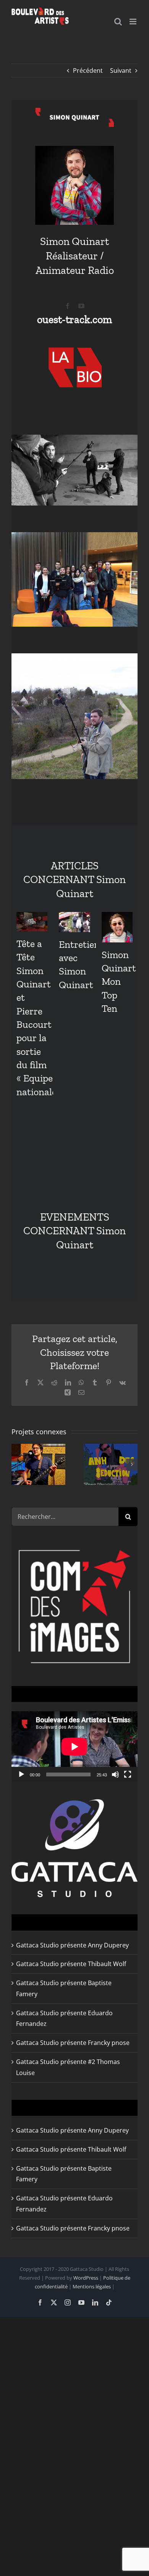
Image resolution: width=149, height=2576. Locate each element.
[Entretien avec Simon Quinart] (74, 922)
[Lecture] (21, 1774)
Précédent (88, 70)
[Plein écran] (128, 1774)
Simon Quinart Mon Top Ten (119, 982)
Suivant (121, 70)
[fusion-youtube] (81, 306)
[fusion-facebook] (68, 306)
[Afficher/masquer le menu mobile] (134, 22)
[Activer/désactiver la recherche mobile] (118, 22)
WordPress (86, 2278)
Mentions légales (92, 2286)
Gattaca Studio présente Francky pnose (73, 2043)
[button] (17, 1464)
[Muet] (115, 1774)
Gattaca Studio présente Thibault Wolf (71, 1964)
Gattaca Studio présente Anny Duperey (72, 1945)
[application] (74, 1747)
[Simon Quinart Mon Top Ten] (117, 927)
